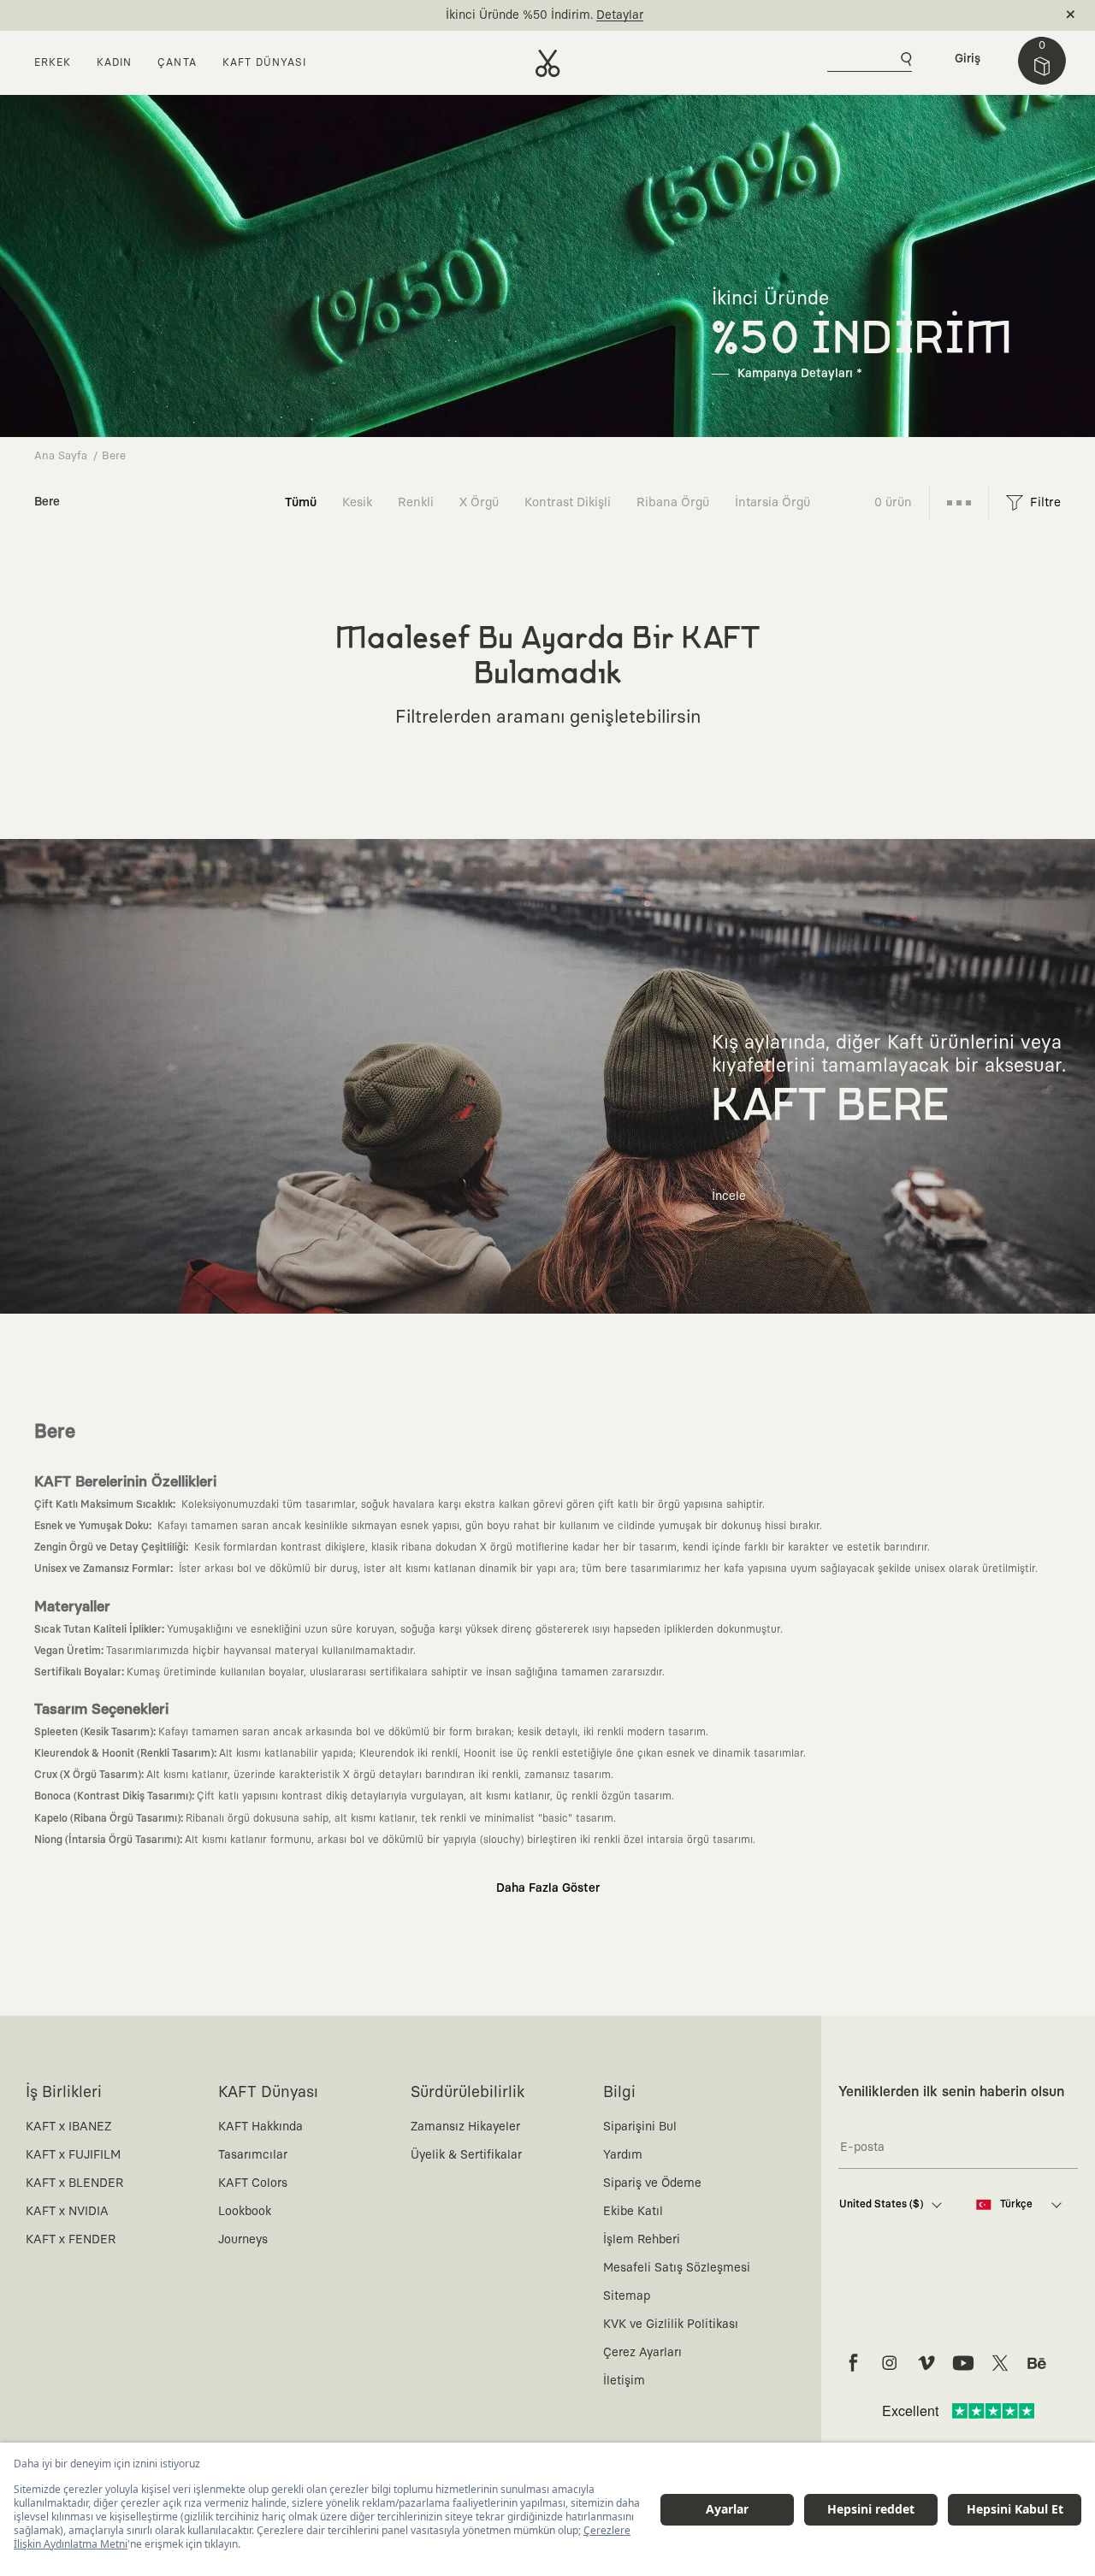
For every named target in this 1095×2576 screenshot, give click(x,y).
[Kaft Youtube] (963, 2363)
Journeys (243, 2240)
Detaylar (620, 15)
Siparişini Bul (640, 2127)
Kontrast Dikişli (568, 502)
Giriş (968, 59)
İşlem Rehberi (642, 2240)
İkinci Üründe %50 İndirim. (519, 15)
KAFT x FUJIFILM (73, 2155)
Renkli (416, 502)
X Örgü (479, 502)
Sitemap (627, 2296)
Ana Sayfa (61, 456)
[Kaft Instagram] (890, 2363)
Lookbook (245, 2212)
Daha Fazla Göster (548, 1888)
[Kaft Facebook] (853, 2363)
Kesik (357, 502)
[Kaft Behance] (1037, 2363)
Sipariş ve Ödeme (652, 2183)
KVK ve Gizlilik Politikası (671, 2325)
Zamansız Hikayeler (465, 2127)
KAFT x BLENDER (74, 2183)
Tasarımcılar (253, 2155)
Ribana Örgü (673, 502)
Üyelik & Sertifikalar (466, 2155)
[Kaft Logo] (548, 63)
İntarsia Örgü (772, 502)
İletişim (624, 2381)
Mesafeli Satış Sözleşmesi (677, 2268)
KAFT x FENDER (71, 2240)
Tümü (301, 502)
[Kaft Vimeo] (926, 2363)
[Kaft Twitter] (1000, 2363)
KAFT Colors (253, 2183)
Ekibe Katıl (633, 2212)
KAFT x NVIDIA (67, 2212)
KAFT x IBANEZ (68, 2127)
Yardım (623, 2155)
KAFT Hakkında (260, 2127)
